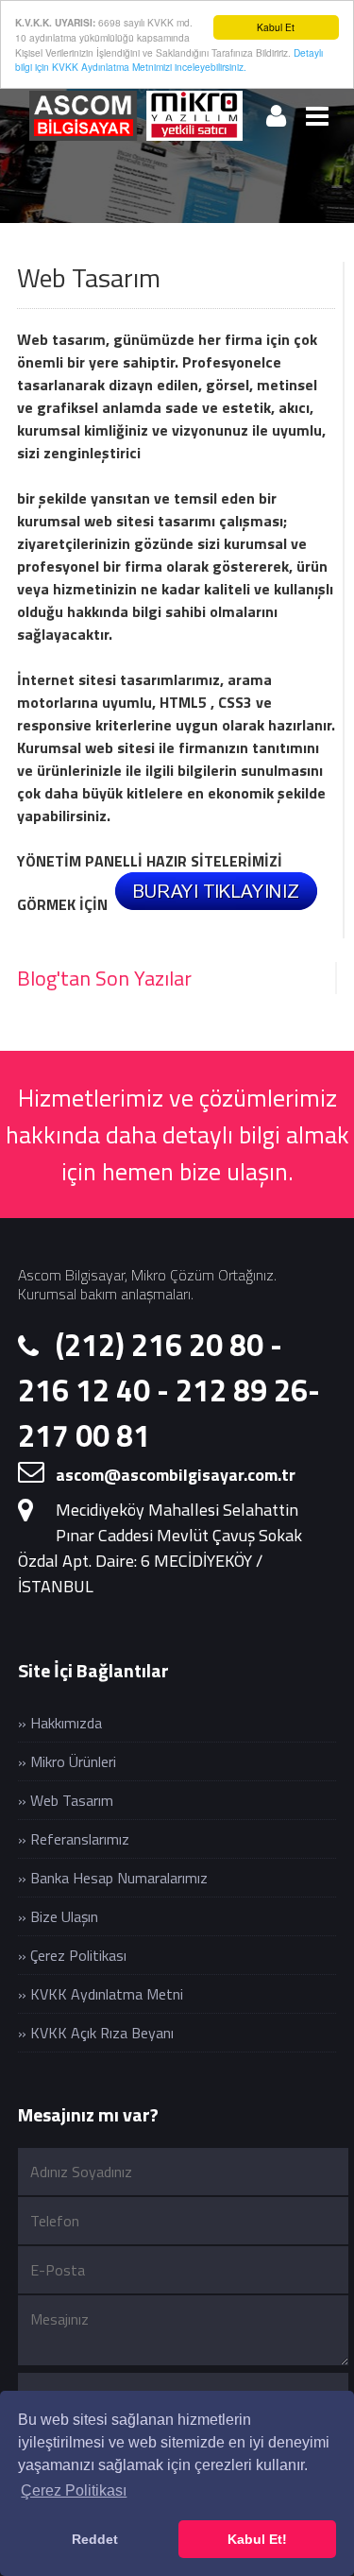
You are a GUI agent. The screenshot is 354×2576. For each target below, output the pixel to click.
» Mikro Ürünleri (67, 1761)
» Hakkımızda (60, 1723)
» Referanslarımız (74, 1839)
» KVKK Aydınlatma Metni (101, 1994)
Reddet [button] (95, 2539)
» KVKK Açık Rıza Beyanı (96, 2033)
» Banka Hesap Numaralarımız (113, 1878)
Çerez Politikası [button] (74, 2490)
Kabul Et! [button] (257, 2539)
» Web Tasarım (66, 1800)
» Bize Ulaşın (58, 1916)
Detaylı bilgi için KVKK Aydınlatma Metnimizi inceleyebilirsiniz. (169, 60)
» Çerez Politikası (72, 1955)
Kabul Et (276, 27)
